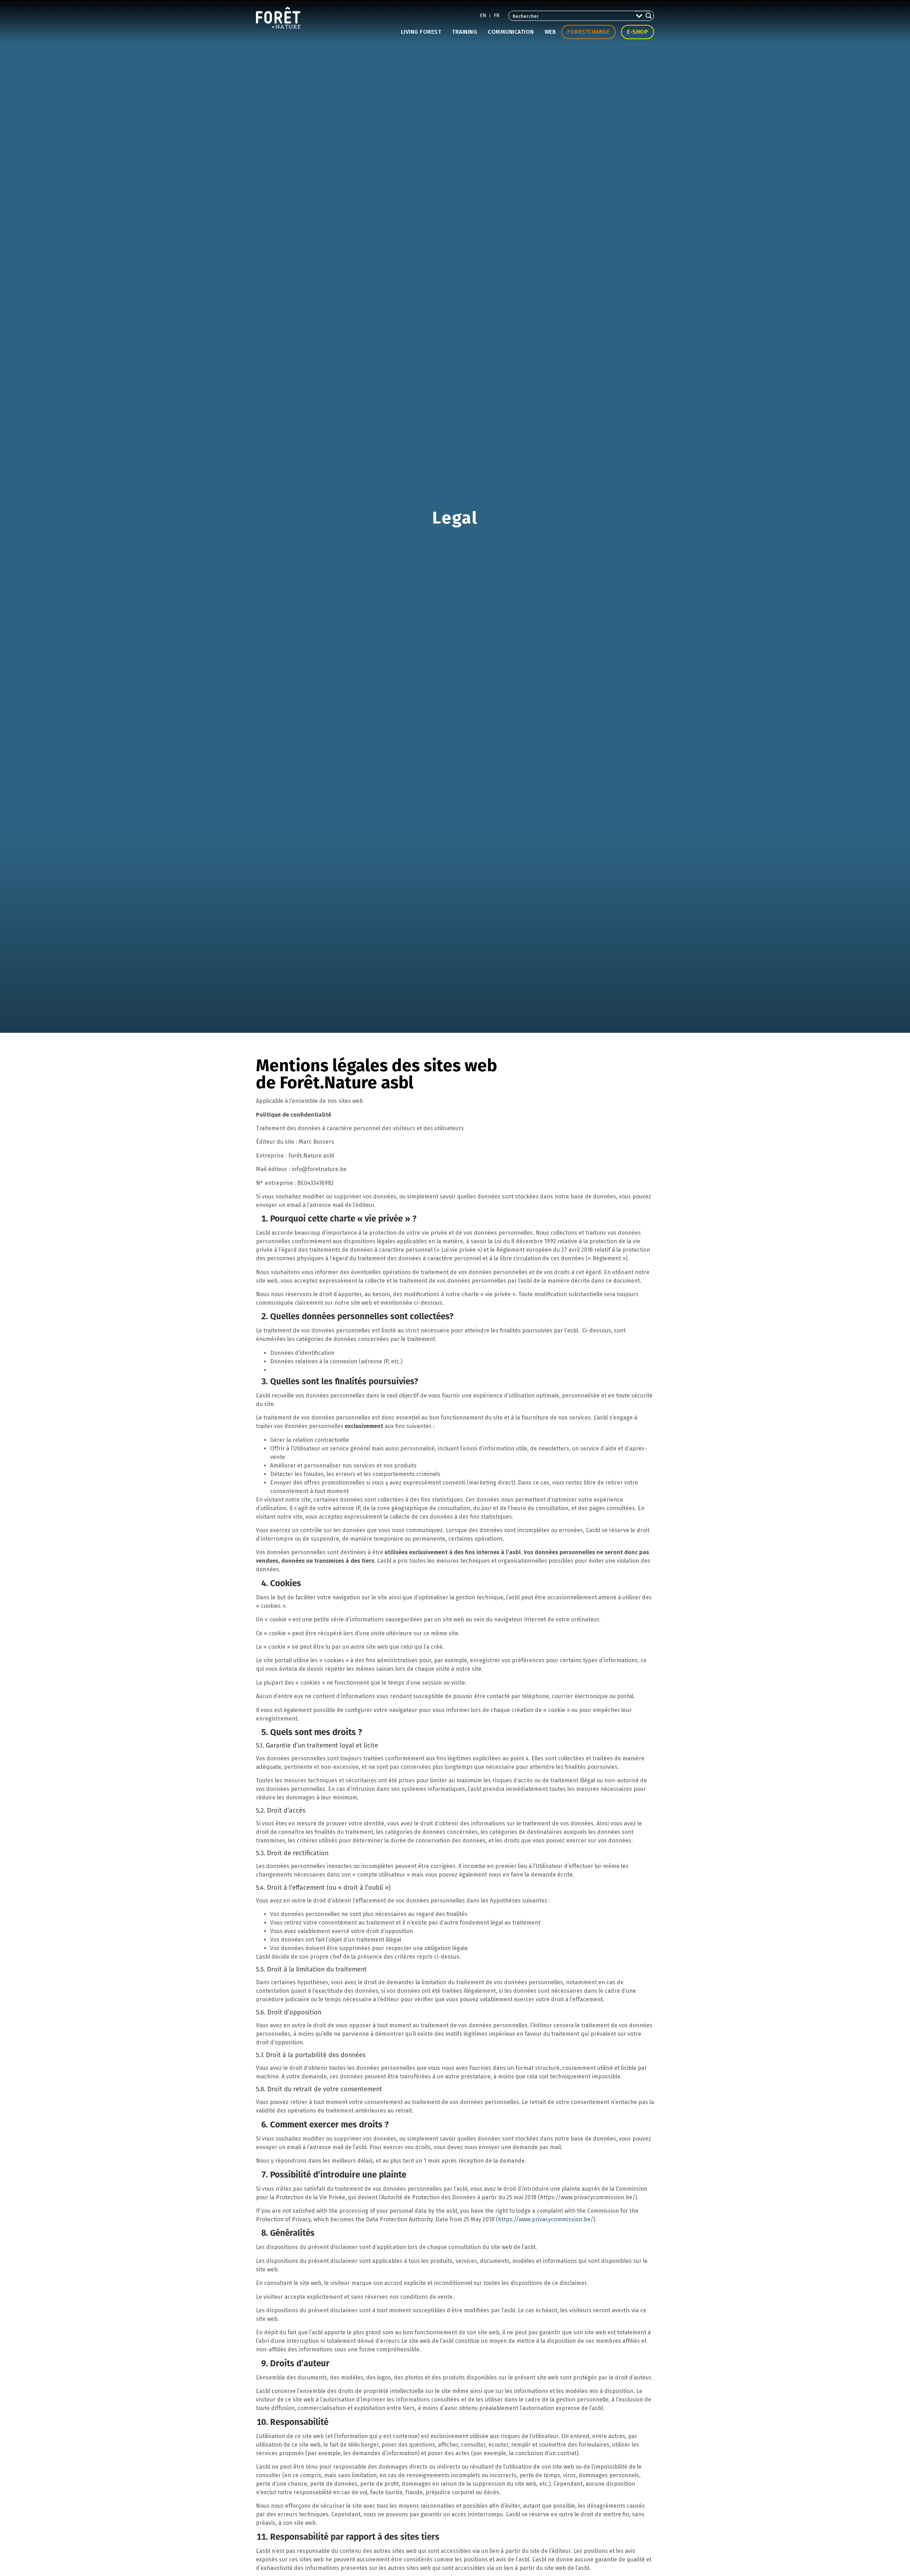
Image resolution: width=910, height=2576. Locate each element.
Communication (511, 32)
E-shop (638, 32)
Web (550, 32)
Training (464, 32)
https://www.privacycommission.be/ (546, 2219)
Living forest (421, 32)
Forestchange (588, 32)
